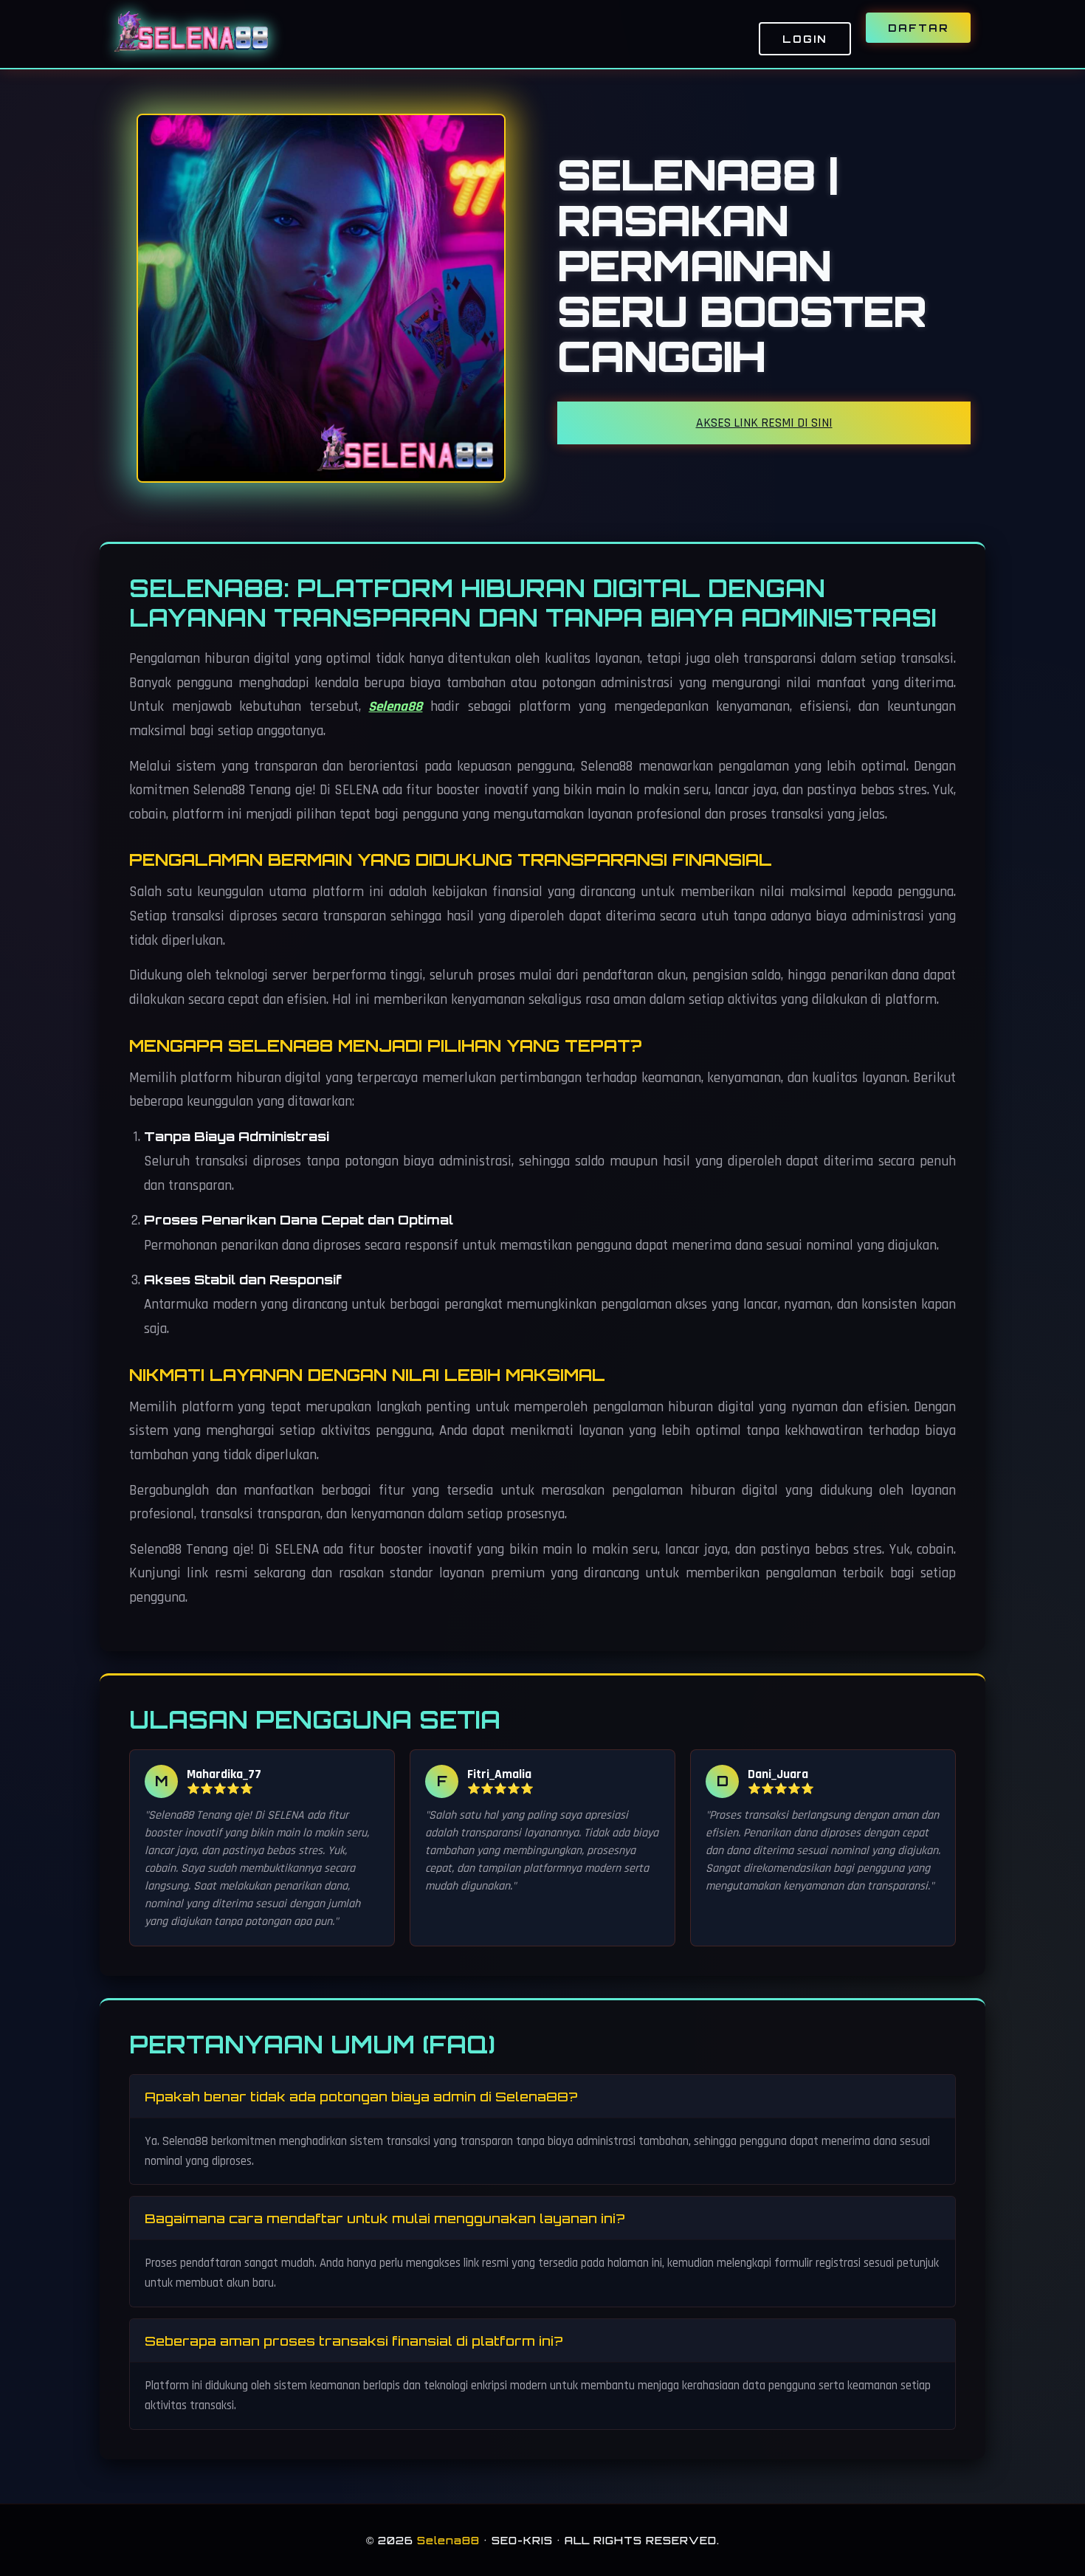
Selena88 (395, 707)
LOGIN (805, 39)
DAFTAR (918, 28)
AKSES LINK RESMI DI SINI (764, 423)
